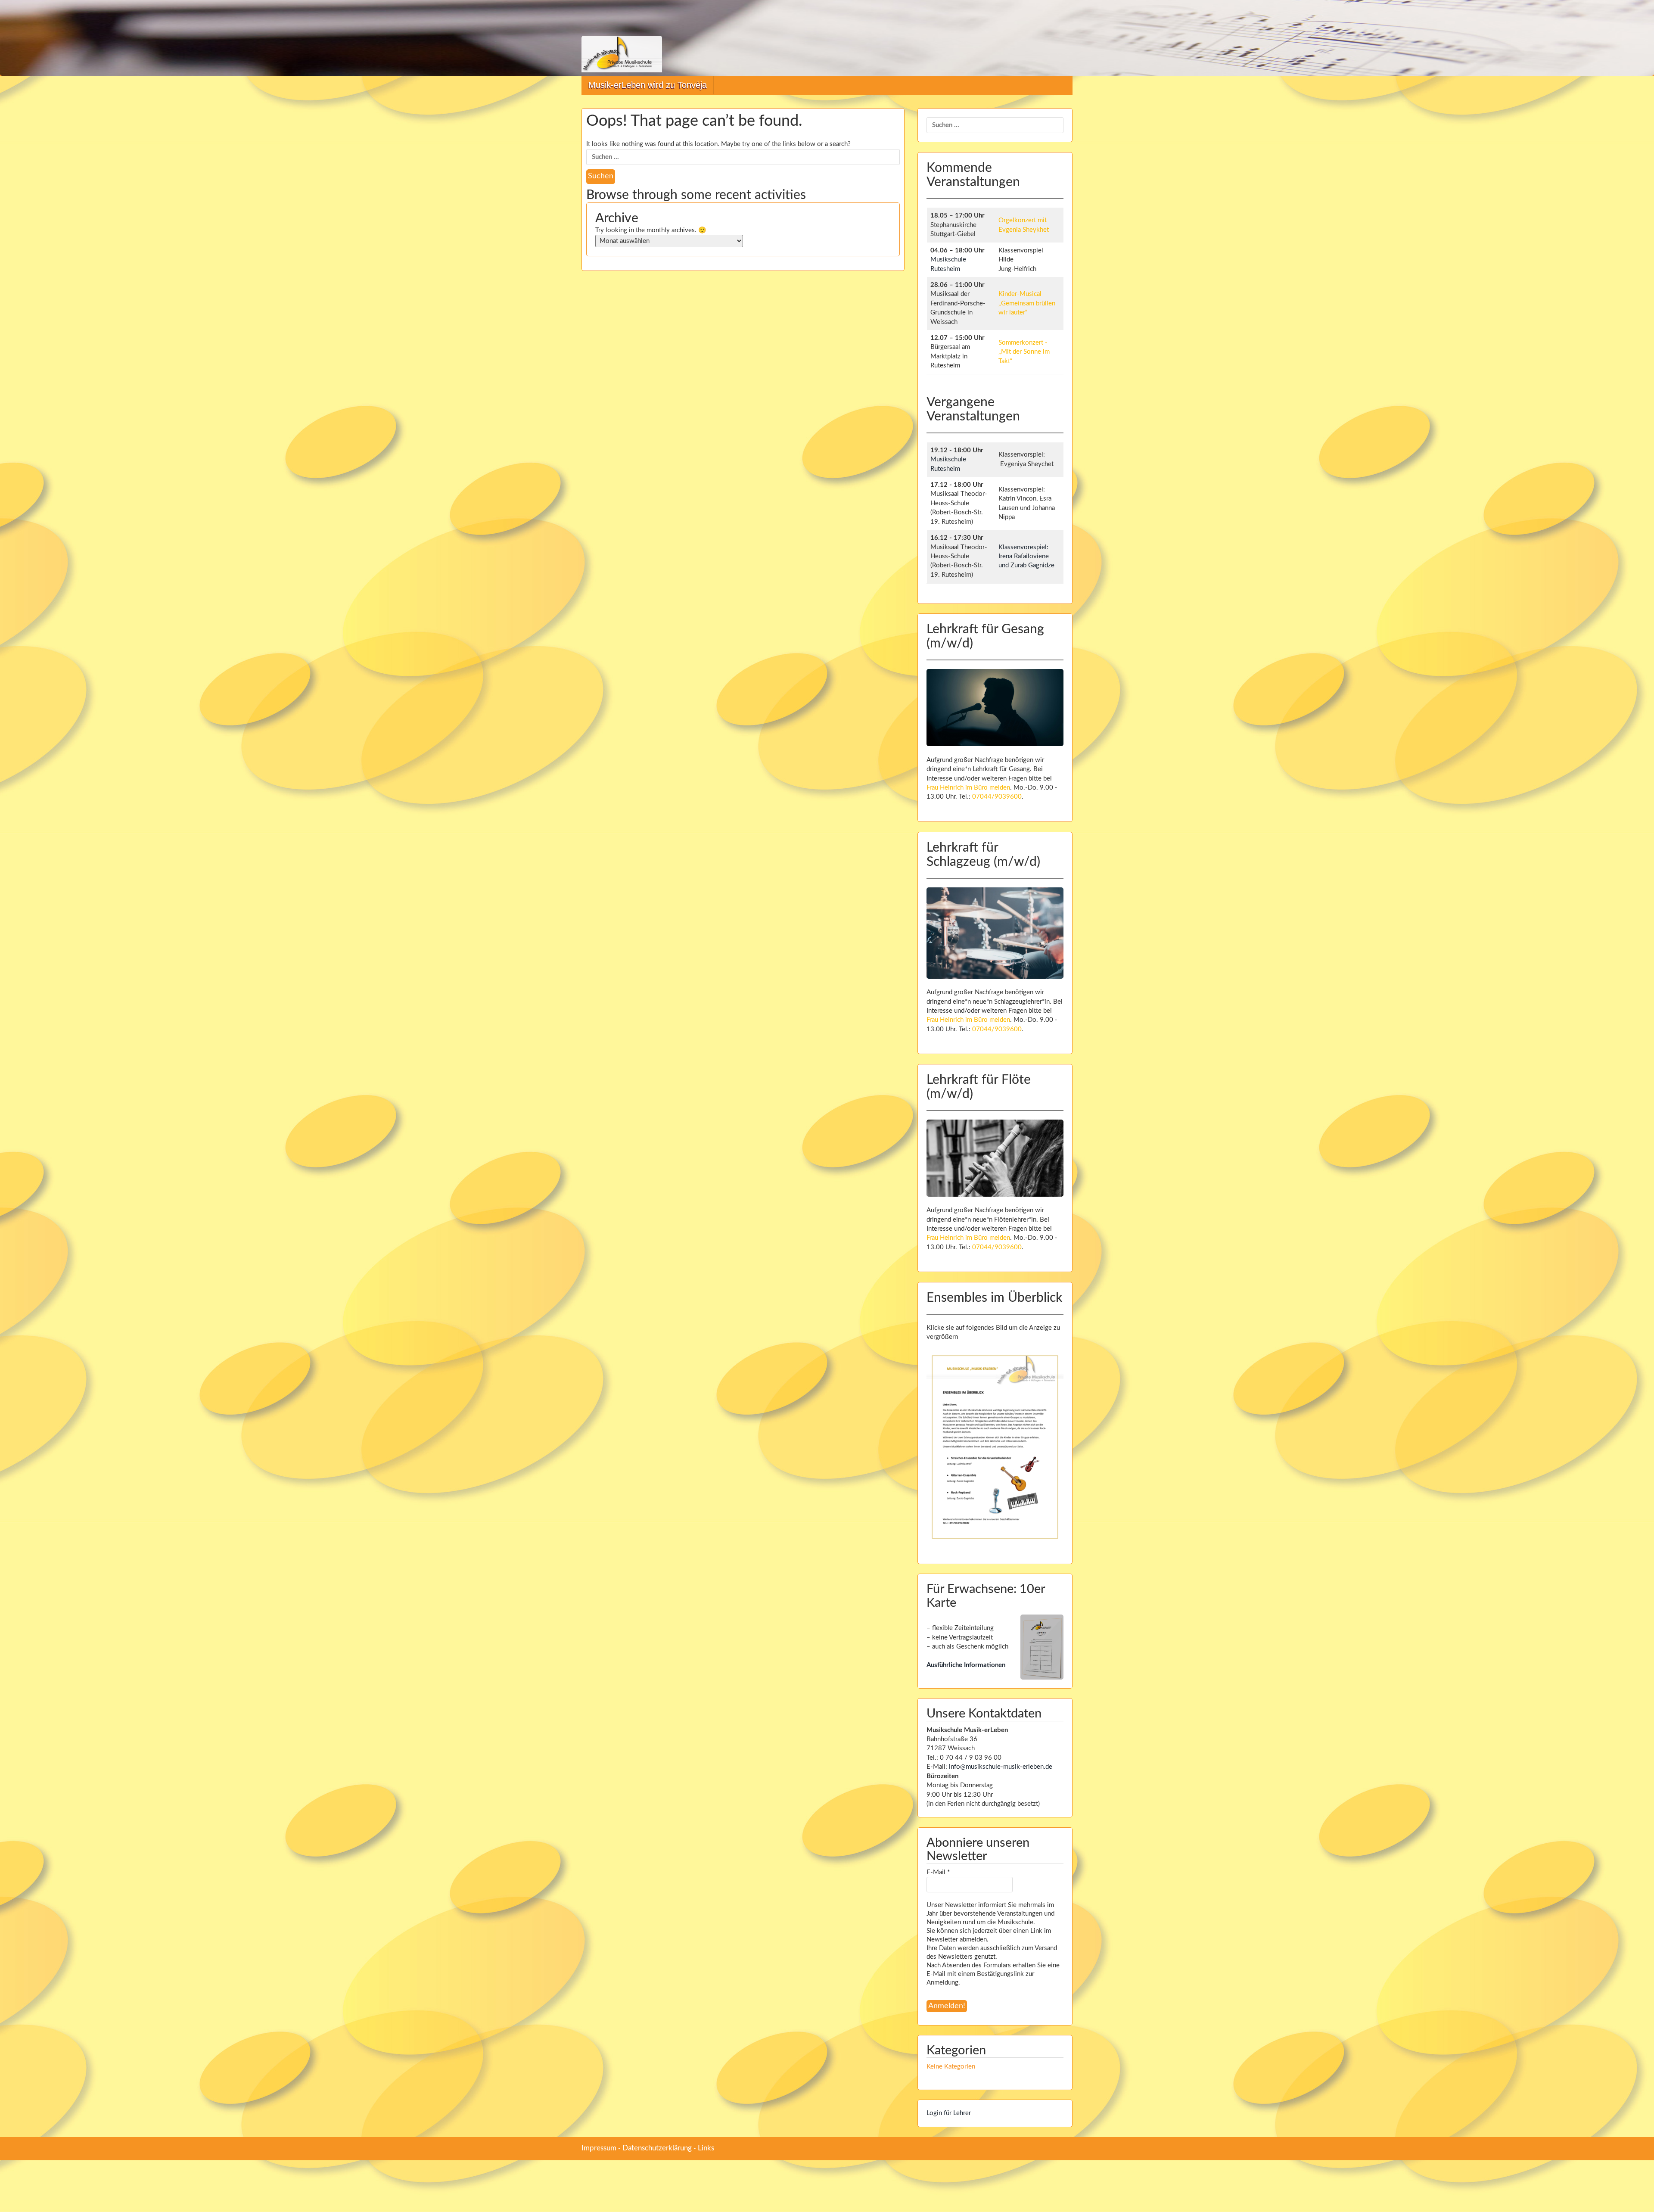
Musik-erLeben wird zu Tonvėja (648, 85)
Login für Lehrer (949, 2113)
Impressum (599, 2148)
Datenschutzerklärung (657, 2148)
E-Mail (938, 1872)
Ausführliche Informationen (966, 1665)
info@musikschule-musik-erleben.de (1001, 1767)
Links (706, 2148)
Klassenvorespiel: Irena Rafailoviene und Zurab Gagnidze (1026, 557)
